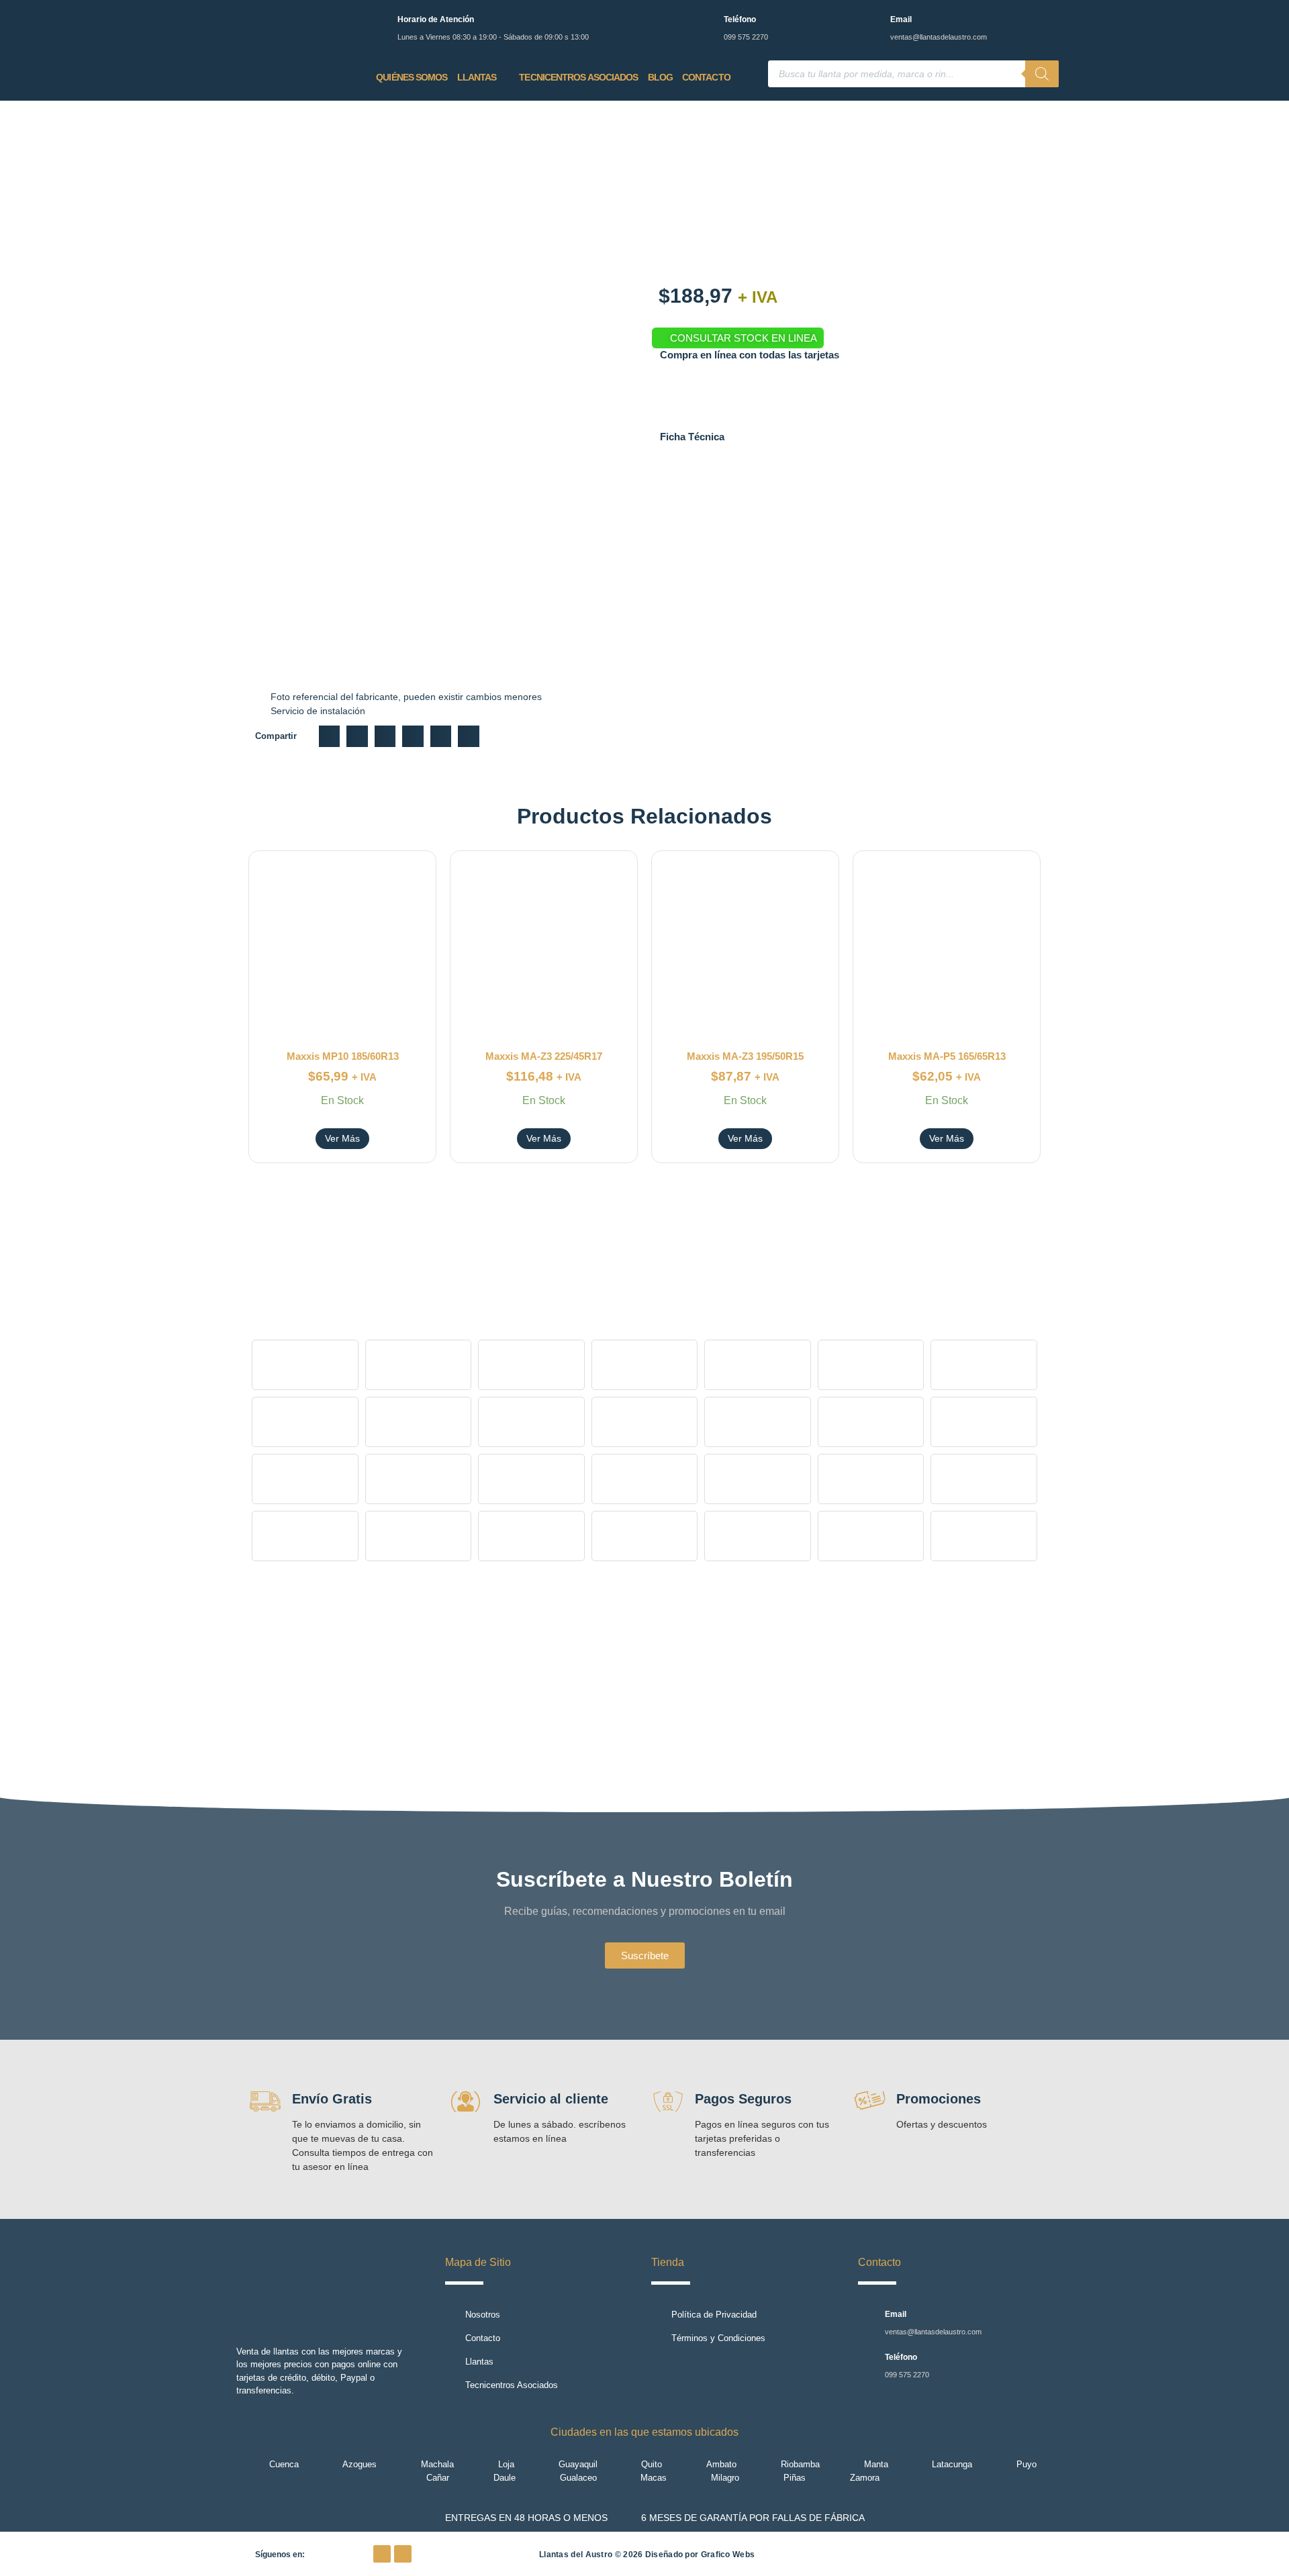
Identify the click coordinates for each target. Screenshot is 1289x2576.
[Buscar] (1042, 74)
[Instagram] (403, 2554)
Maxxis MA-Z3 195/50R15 (745, 1056)
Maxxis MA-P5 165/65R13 (947, 1056)
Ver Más (342, 1138)
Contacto (706, 77)
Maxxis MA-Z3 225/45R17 (544, 1056)
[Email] (872, 22)
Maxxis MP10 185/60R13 (343, 1056)
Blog (660, 77)
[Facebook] (382, 2554)
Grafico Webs (728, 2555)
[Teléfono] (705, 22)
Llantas (477, 77)
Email (901, 19)
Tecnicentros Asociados (578, 77)
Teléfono (740, 19)
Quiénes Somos (412, 77)
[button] (330, 736)
